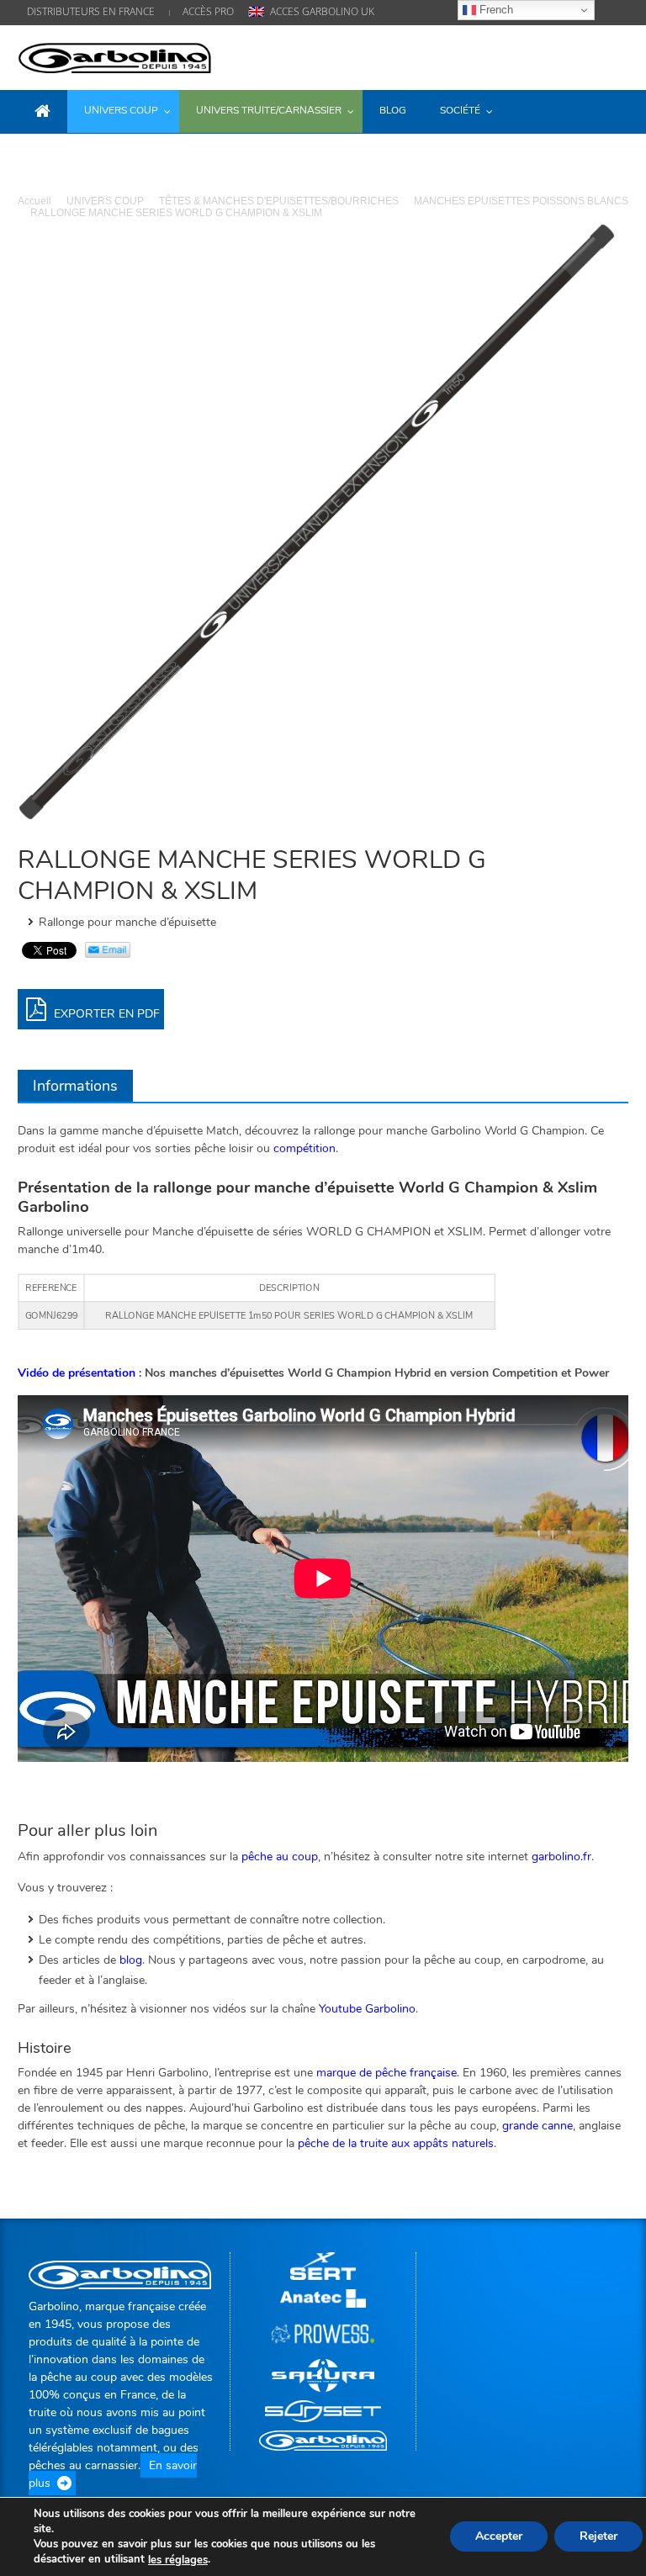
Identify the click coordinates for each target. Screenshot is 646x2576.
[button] (612, 110)
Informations (75, 1086)
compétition (304, 1148)
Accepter (499, 2537)
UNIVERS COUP (105, 201)
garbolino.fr (561, 1857)
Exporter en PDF (105, 1014)
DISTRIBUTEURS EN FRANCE (91, 11)
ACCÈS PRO (208, 11)
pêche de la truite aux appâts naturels (396, 2143)
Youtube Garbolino (367, 2009)
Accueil (34, 201)
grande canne (537, 2126)
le (178, 2560)
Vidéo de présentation (77, 1373)
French (495, 10)
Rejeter (598, 2537)
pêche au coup (280, 1857)
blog (131, 1960)
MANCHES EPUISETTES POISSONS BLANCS (521, 201)
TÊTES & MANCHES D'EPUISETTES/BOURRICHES (279, 201)
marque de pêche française (387, 2073)
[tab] (75, 1086)
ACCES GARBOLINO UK (322, 11)
